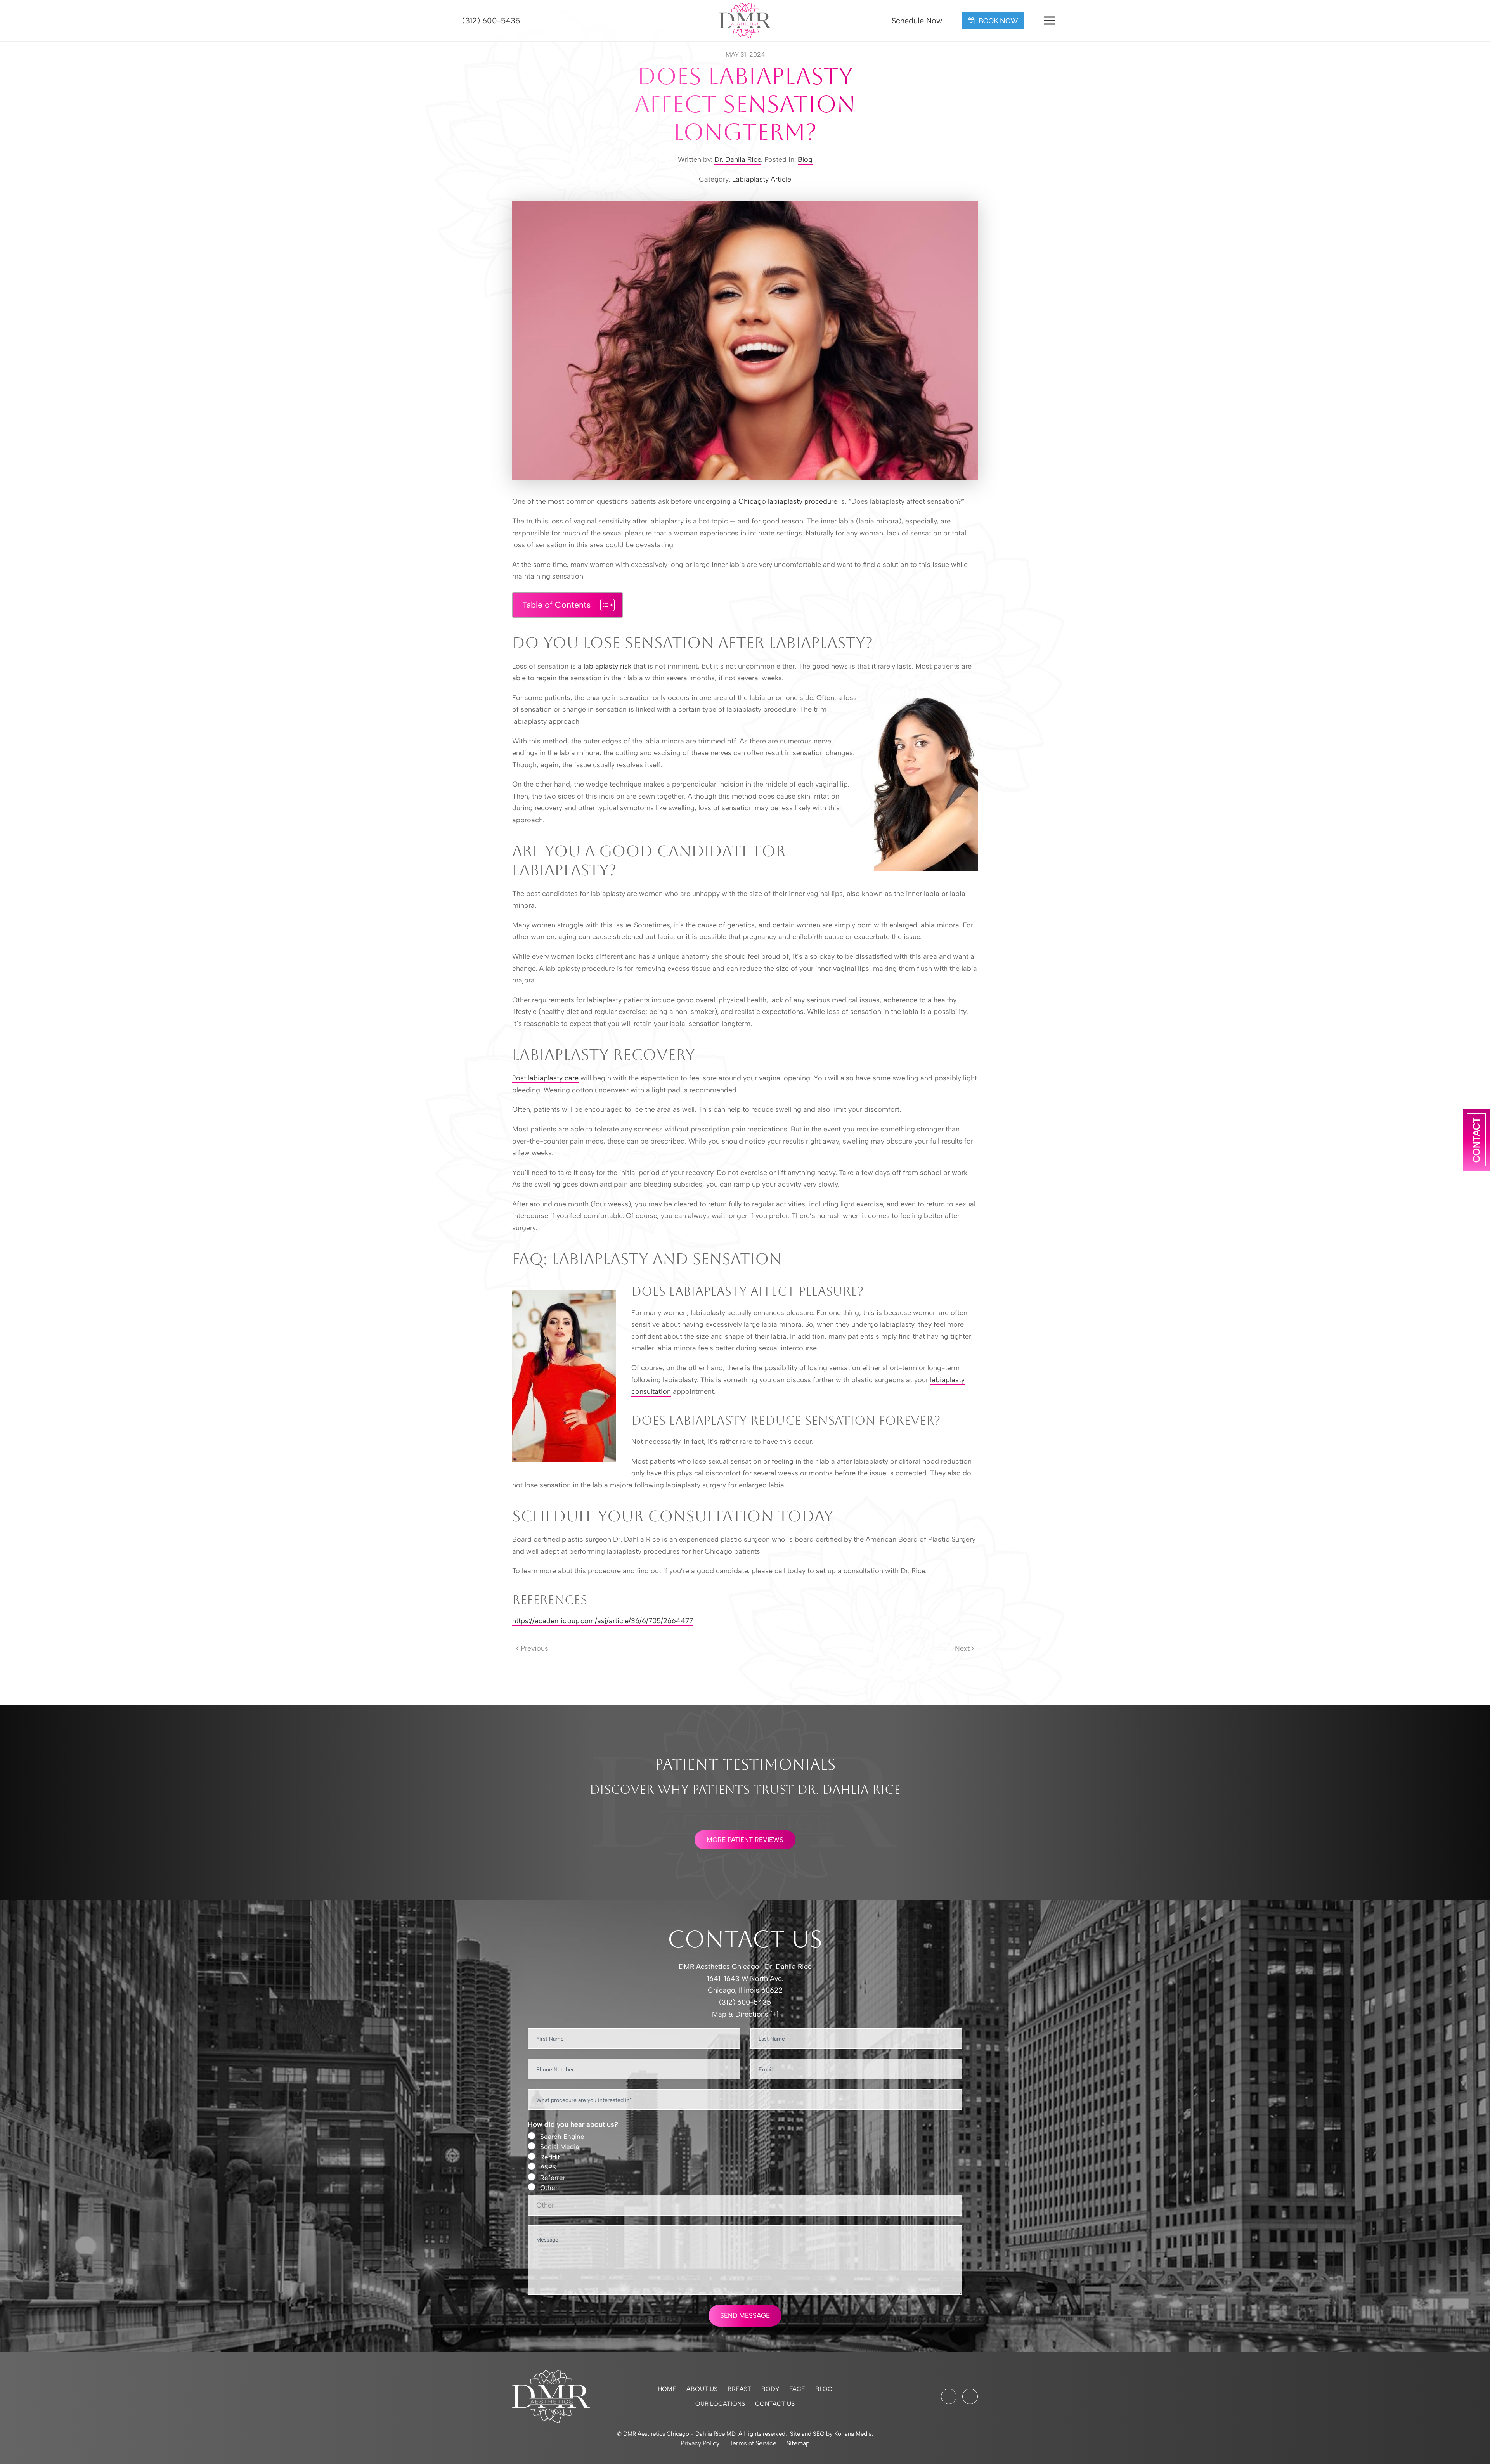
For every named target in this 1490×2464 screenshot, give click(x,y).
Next (962, 1648)
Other (549, 2188)
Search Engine (562, 2137)
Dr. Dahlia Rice (738, 159)
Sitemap (798, 2443)
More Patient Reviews (745, 1840)
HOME (667, 2389)
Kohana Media (853, 2434)
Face (797, 2389)
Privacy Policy (700, 2443)
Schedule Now (916, 21)
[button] (1050, 21)
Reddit (550, 2157)
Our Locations (720, 2404)
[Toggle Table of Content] (604, 605)
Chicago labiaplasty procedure (788, 501)
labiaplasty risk (607, 666)
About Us (702, 2389)
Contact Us (775, 2404)
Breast (739, 2389)
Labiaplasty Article (762, 179)
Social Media (560, 2147)
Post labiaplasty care (545, 1078)
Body (770, 2389)
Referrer (553, 2178)
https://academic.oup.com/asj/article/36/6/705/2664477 (603, 1621)
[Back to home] (745, 21)
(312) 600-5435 (490, 21)
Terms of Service (753, 2443)
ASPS (548, 2167)
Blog (805, 159)
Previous (534, 1648)
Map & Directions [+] (745, 2014)
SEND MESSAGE (745, 2315)
